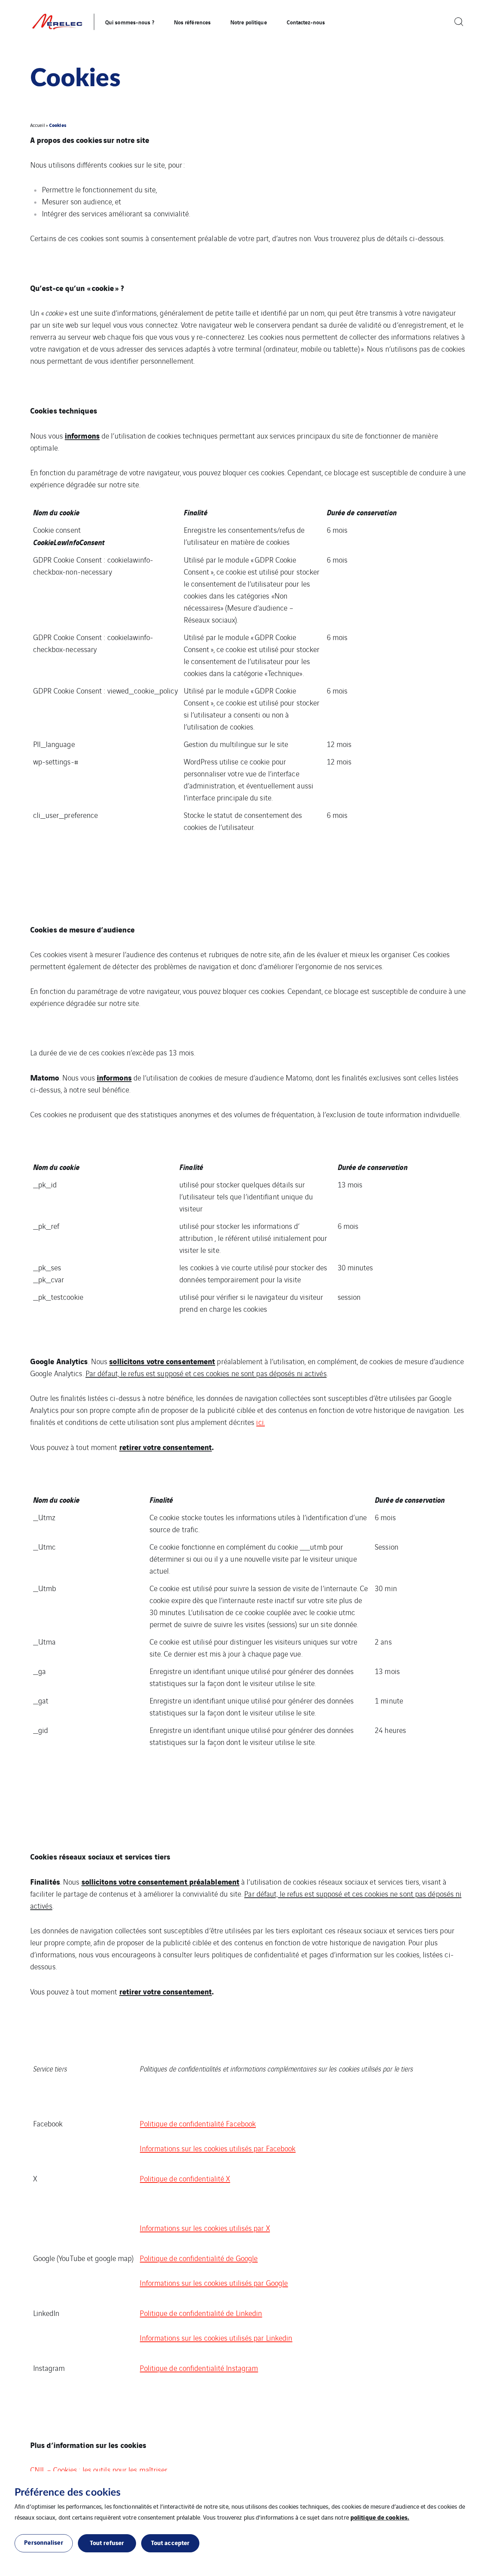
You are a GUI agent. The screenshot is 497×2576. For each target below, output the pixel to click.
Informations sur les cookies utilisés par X (205, 2228)
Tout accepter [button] (170, 2542)
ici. (260, 1422)
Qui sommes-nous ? (130, 22)
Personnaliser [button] (43, 2542)
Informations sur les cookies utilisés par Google (214, 2283)
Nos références (192, 22)
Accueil (37, 125)
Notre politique (249, 22)
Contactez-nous (306, 22)
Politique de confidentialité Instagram (199, 2368)
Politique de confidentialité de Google (199, 2258)
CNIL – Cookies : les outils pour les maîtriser (99, 2470)
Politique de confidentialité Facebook (198, 2123)
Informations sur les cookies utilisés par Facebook (218, 2148)
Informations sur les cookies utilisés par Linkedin (216, 2338)
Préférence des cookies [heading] (67, 2492)
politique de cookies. (380, 2517)
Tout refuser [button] (107, 2542)
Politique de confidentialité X (185, 2178)
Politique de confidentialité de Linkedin (201, 2313)
